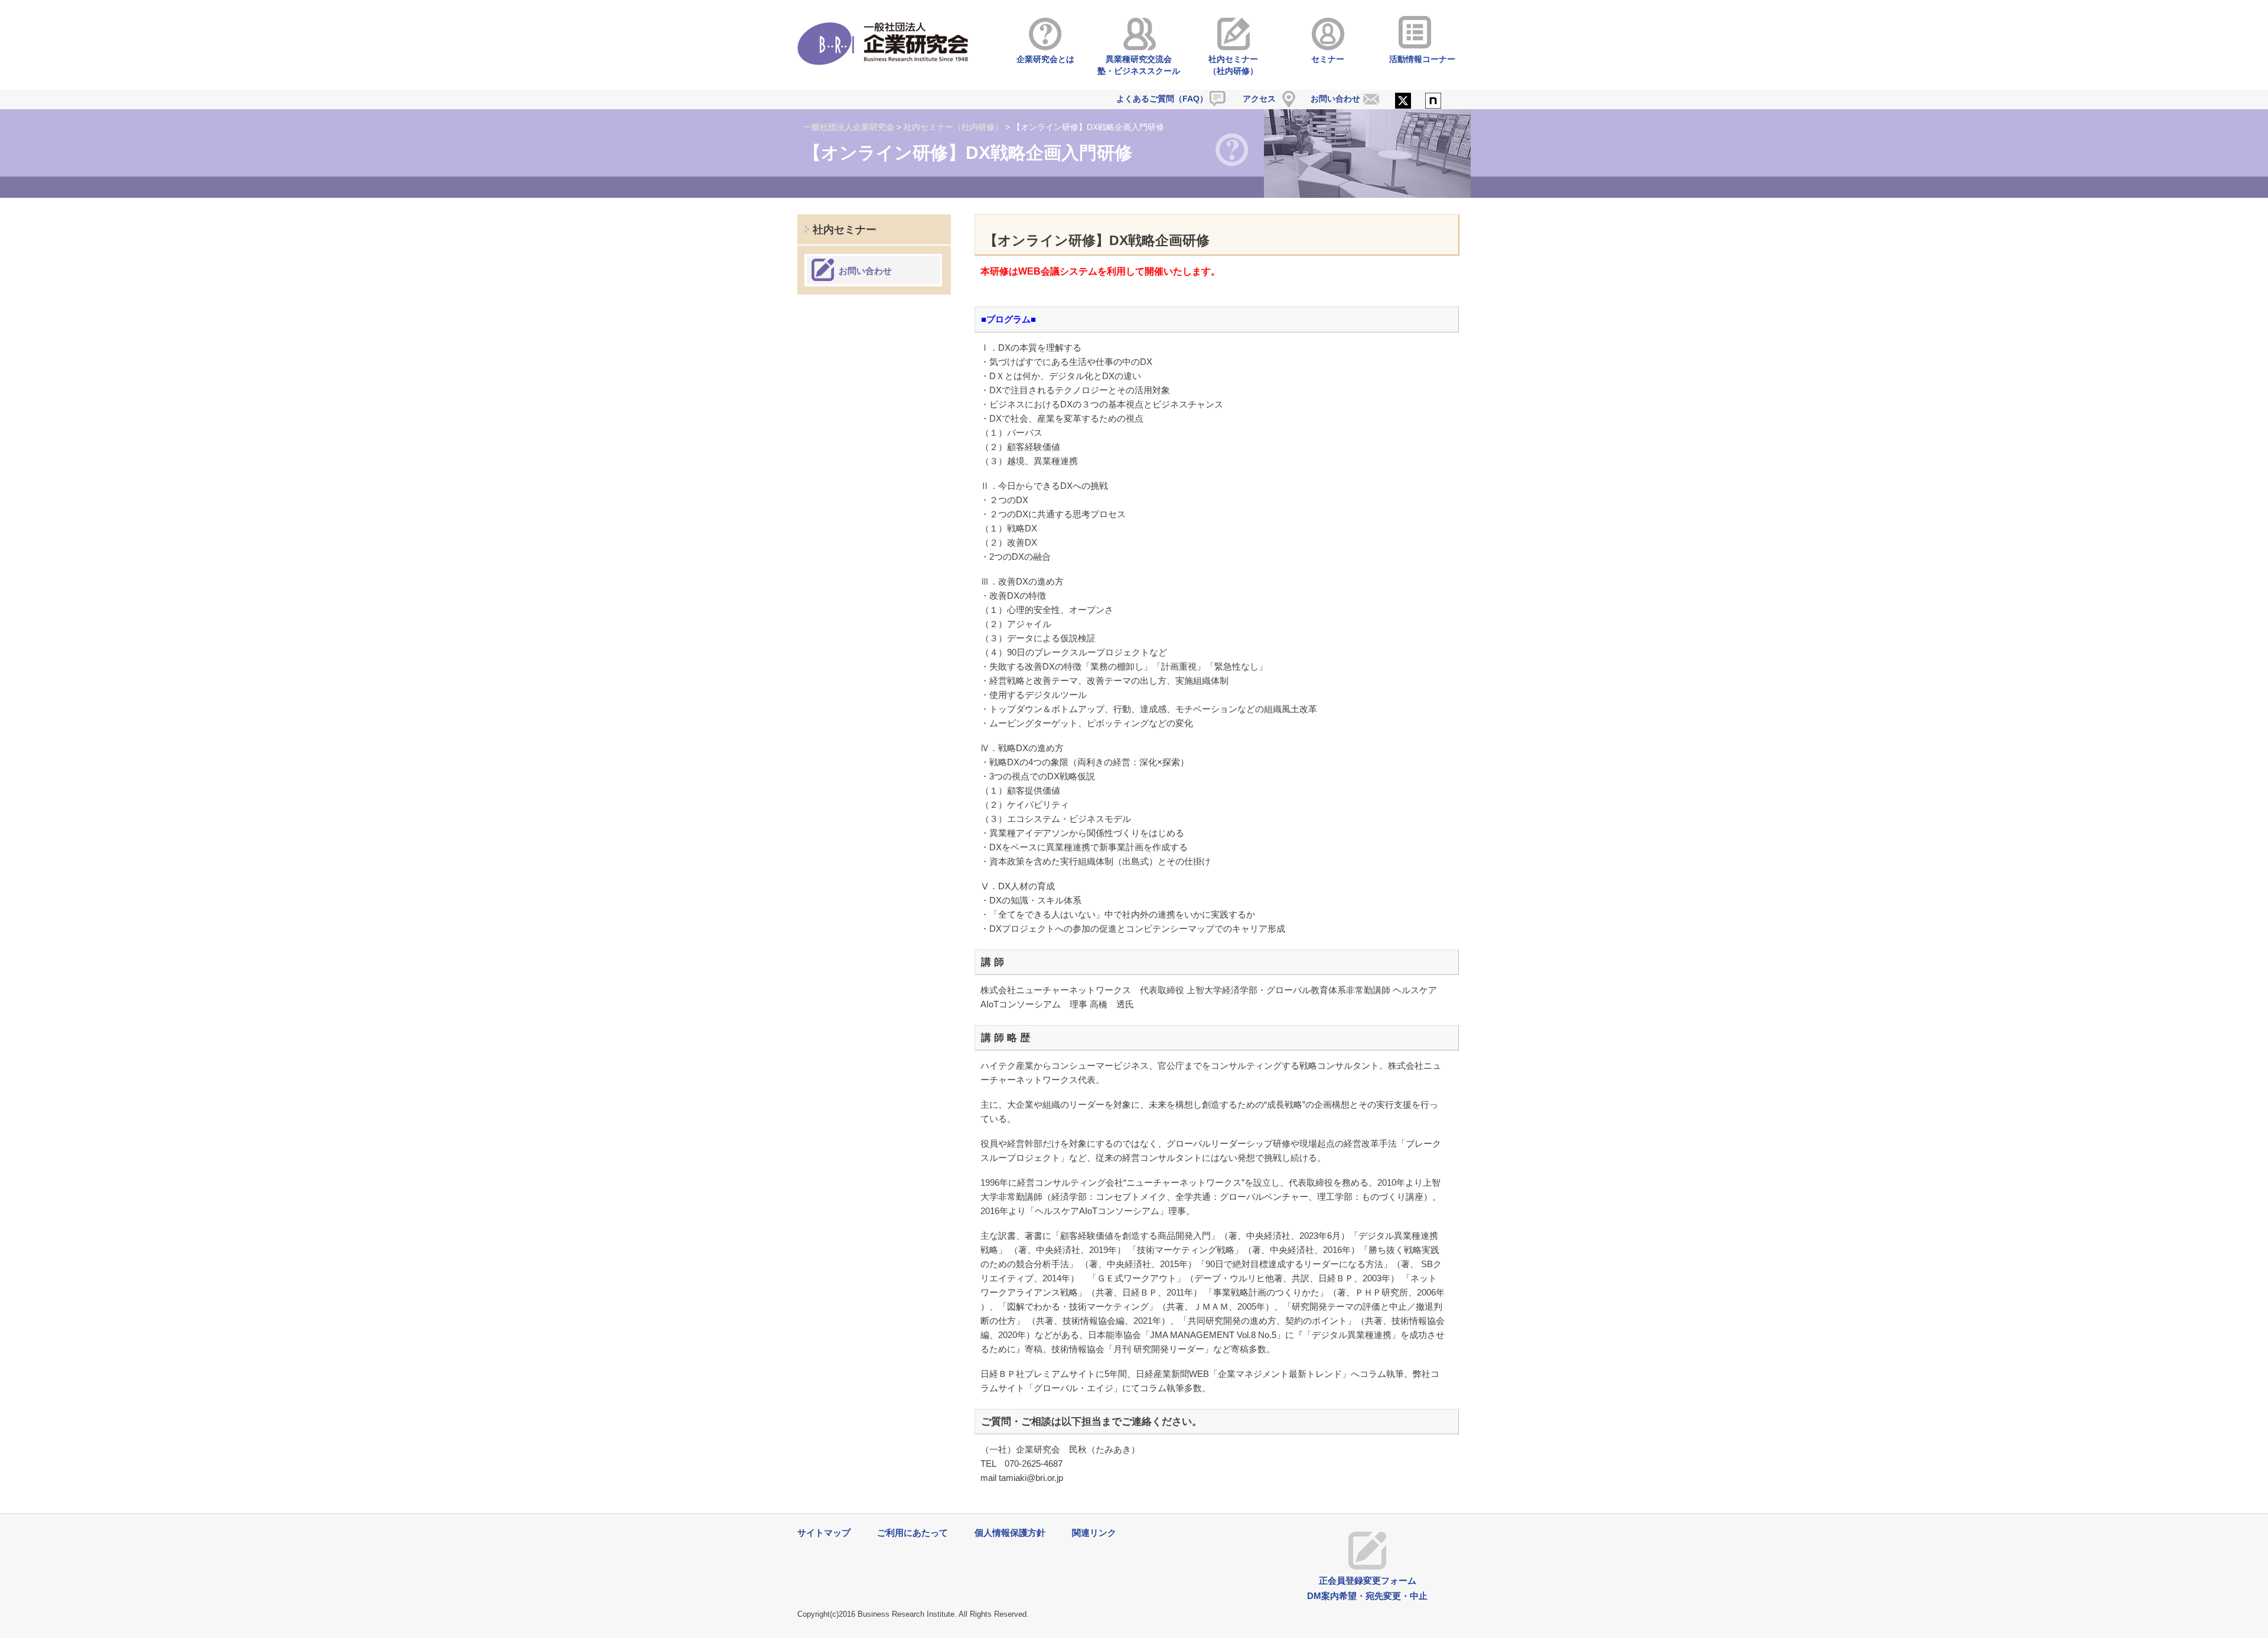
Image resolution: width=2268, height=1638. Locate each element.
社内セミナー (845, 230)
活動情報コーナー (1422, 59)
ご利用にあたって (913, 1533)
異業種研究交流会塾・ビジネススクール (1139, 65)
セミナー (1328, 59)
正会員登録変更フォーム (1368, 1580)
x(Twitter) (1403, 102)
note (1433, 102)
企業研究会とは (1045, 59)
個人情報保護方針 (1010, 1533)
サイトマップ (824, 1533)
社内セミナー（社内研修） (1233, 65)
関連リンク (1094, 1533)
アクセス (1259, 99)
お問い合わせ (1335, 99)
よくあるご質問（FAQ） (1162, 99)
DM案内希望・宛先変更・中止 (1367, 1596)
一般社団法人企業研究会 (849, 127)
